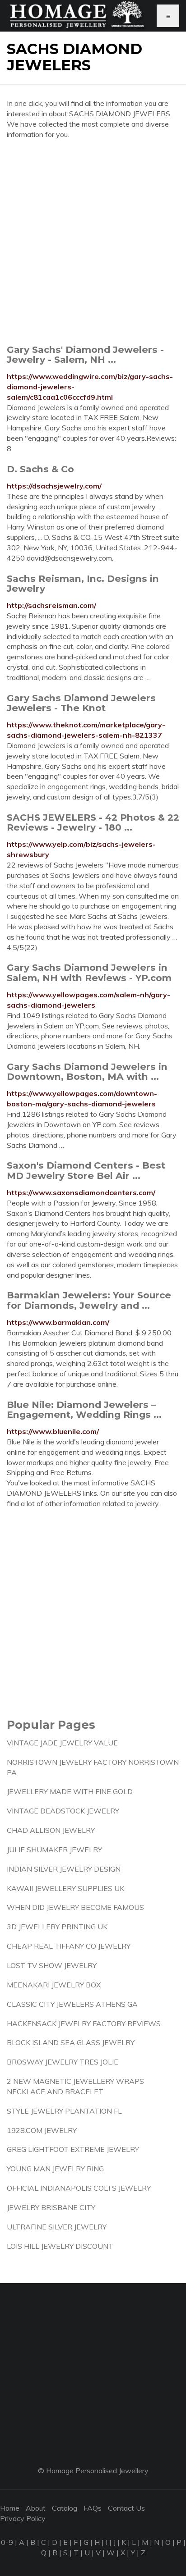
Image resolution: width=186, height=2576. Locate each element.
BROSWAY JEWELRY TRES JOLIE (63, 2062)
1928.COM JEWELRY (42, 2130)
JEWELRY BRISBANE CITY (51, 2207)
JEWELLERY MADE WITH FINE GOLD (70, 1791)
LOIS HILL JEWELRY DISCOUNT (60, 2246)
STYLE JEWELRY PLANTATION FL (64, 2111)
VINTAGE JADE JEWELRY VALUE (62, 1743)
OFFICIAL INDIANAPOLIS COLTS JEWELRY (79, 2188)
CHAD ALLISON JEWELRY (51, 1830)
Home (10, 2508)
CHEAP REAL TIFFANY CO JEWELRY (69, 1946)
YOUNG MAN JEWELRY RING (55, 2169)
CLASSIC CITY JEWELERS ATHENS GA (72, 2004)
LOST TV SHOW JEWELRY (52, 1965)
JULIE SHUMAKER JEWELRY (54, 1850)
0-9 (7, 2542)
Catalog (65, 2508)
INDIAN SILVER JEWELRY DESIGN (64, 1869)
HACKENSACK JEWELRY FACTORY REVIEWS (84, 2023)
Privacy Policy (23, 2518)
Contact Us (126, 2508)
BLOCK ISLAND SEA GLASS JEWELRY (71, 2042)
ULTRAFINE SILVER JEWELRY (57, 2227)
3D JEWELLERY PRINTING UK (57, 1927)
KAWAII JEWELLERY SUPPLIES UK (65, 1888)
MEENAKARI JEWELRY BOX (54, 1985)
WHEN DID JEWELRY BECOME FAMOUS (75, 1907)
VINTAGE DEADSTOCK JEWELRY (63, 1811)
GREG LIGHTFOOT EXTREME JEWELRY (73, 2149)
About (36, 2508)
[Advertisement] (93, 242)
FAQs (93, 2508)
